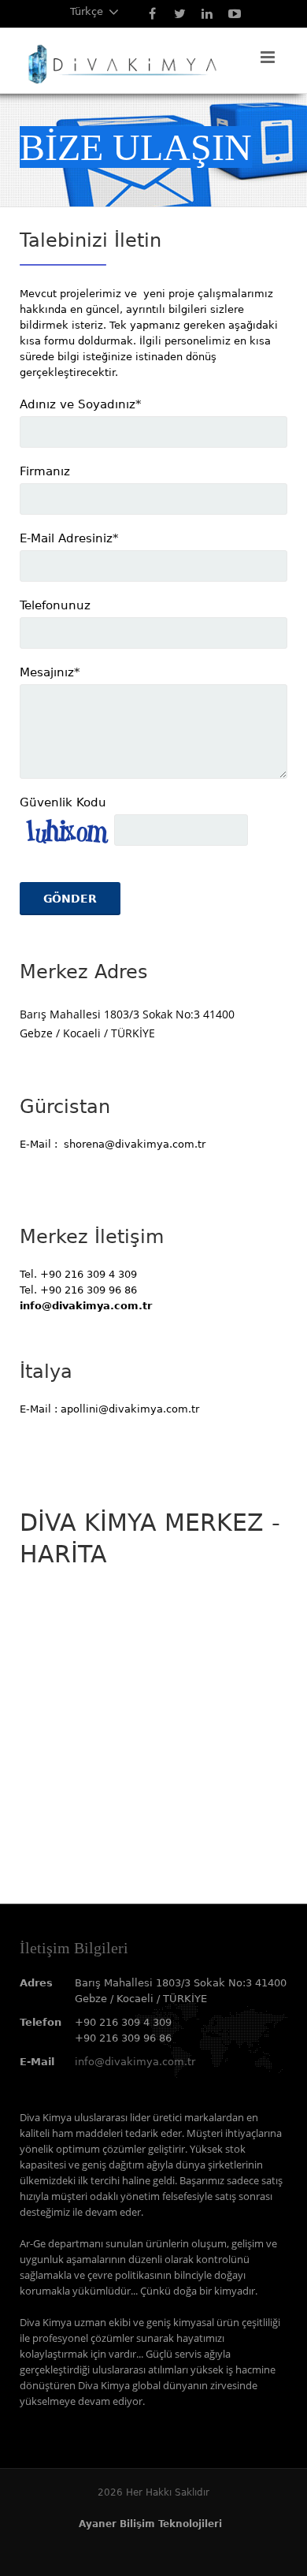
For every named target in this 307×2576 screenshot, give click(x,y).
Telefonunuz (55, 605)
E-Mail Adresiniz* (69, 538)
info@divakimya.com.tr (135, 2062)
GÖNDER (70, 899)
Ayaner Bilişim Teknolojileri (150, 2524)
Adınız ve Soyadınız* (81, 404)
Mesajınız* (50, 672)
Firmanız (45, 471)
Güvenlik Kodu (63, 802)
